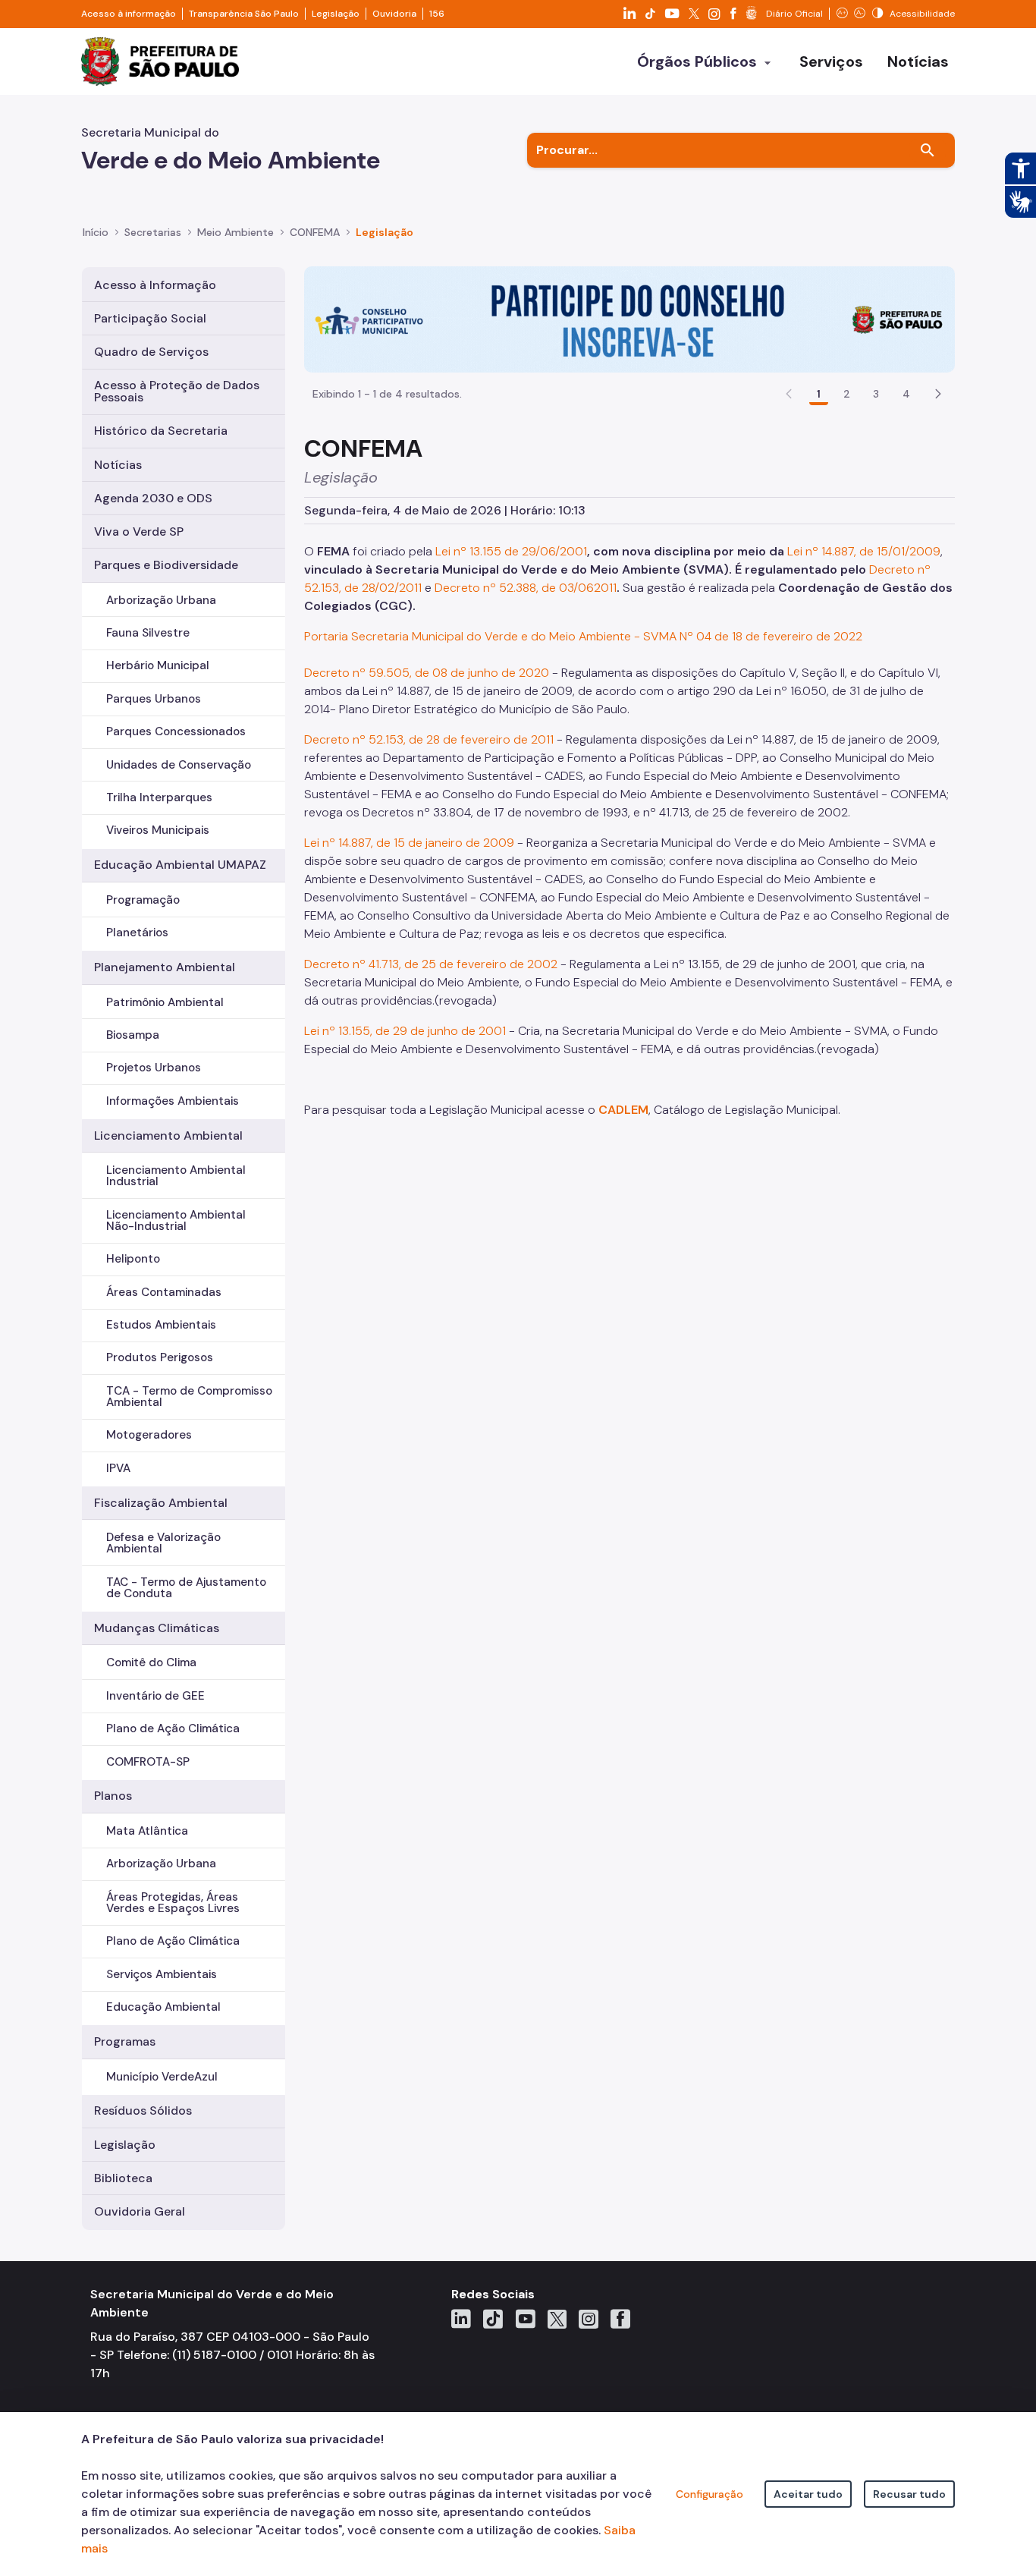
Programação (143, 900)
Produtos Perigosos (160, 1357)
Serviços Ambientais (162, 1974)
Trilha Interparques (159, 797)
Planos (113, 1796)
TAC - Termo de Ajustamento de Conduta (186, 1588)
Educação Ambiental (163, 2007)
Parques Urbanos (154, 699)
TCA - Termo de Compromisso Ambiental (189, 1397)
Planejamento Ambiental (165, 967)
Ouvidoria (394, 14)
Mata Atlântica (147, 1831)
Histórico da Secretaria (161, 431)
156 (437, 14)
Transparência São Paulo (244, 14)
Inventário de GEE (155, 1696)
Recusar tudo (909, 2494)
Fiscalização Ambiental (161, 1503)
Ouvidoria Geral (140, 2211)
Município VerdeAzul (162, 2077)
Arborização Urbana (161, 600)
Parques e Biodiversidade (166, 565)
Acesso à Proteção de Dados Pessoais (177, 391)
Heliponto (133, 1259)
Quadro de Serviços (151, 352)
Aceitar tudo (808, 2494)
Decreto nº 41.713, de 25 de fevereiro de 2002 (431, 964)
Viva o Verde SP (139, 532)
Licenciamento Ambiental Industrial (176, 1176)
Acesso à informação (129, 14)
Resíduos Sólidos (143, 2110)
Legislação (336, 14)
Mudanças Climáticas (157, 1628)
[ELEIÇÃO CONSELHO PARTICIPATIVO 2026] (629, 318)
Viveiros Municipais (158, 830)
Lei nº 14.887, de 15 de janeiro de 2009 (409, 843)
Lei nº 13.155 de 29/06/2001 (511, 551)
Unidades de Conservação (179, 765)
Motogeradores (149, 1435)
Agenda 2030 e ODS (153, 498)
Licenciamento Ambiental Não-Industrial (176, 1220)
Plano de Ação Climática (173, 1728)
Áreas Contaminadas (164, 1292)
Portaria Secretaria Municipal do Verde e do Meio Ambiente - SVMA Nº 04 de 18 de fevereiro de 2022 (583, 636)
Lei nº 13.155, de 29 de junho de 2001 (405, 1031)
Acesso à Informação (155, 285)
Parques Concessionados (176, 731)
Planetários (137, 933)
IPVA (118, 1468)
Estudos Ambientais (161, 1325)
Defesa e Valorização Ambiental (163, 1543)
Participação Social (150, 318)
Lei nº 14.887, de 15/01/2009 (864, 551)
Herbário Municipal (158, 665)
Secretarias (153, 232)
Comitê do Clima (151, 1662)
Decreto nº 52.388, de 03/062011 (526, 588)
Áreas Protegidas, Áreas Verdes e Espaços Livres (173, 1903)
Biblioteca (123, 2178)
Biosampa (133, 1035)
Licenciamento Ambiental (168, 1135)
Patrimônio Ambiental (165, 1002)
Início (96, 232)
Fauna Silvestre (148, 633)
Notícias (118, 465)
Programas (125, 2041)
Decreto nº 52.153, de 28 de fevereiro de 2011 (429, 739)
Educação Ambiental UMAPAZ (180, 865)
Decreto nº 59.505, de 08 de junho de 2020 (427, 673)
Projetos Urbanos (154, 1068)
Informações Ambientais (173, 1101)
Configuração (710, 2494)
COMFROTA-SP (148, 1762)
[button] (938, 394)
